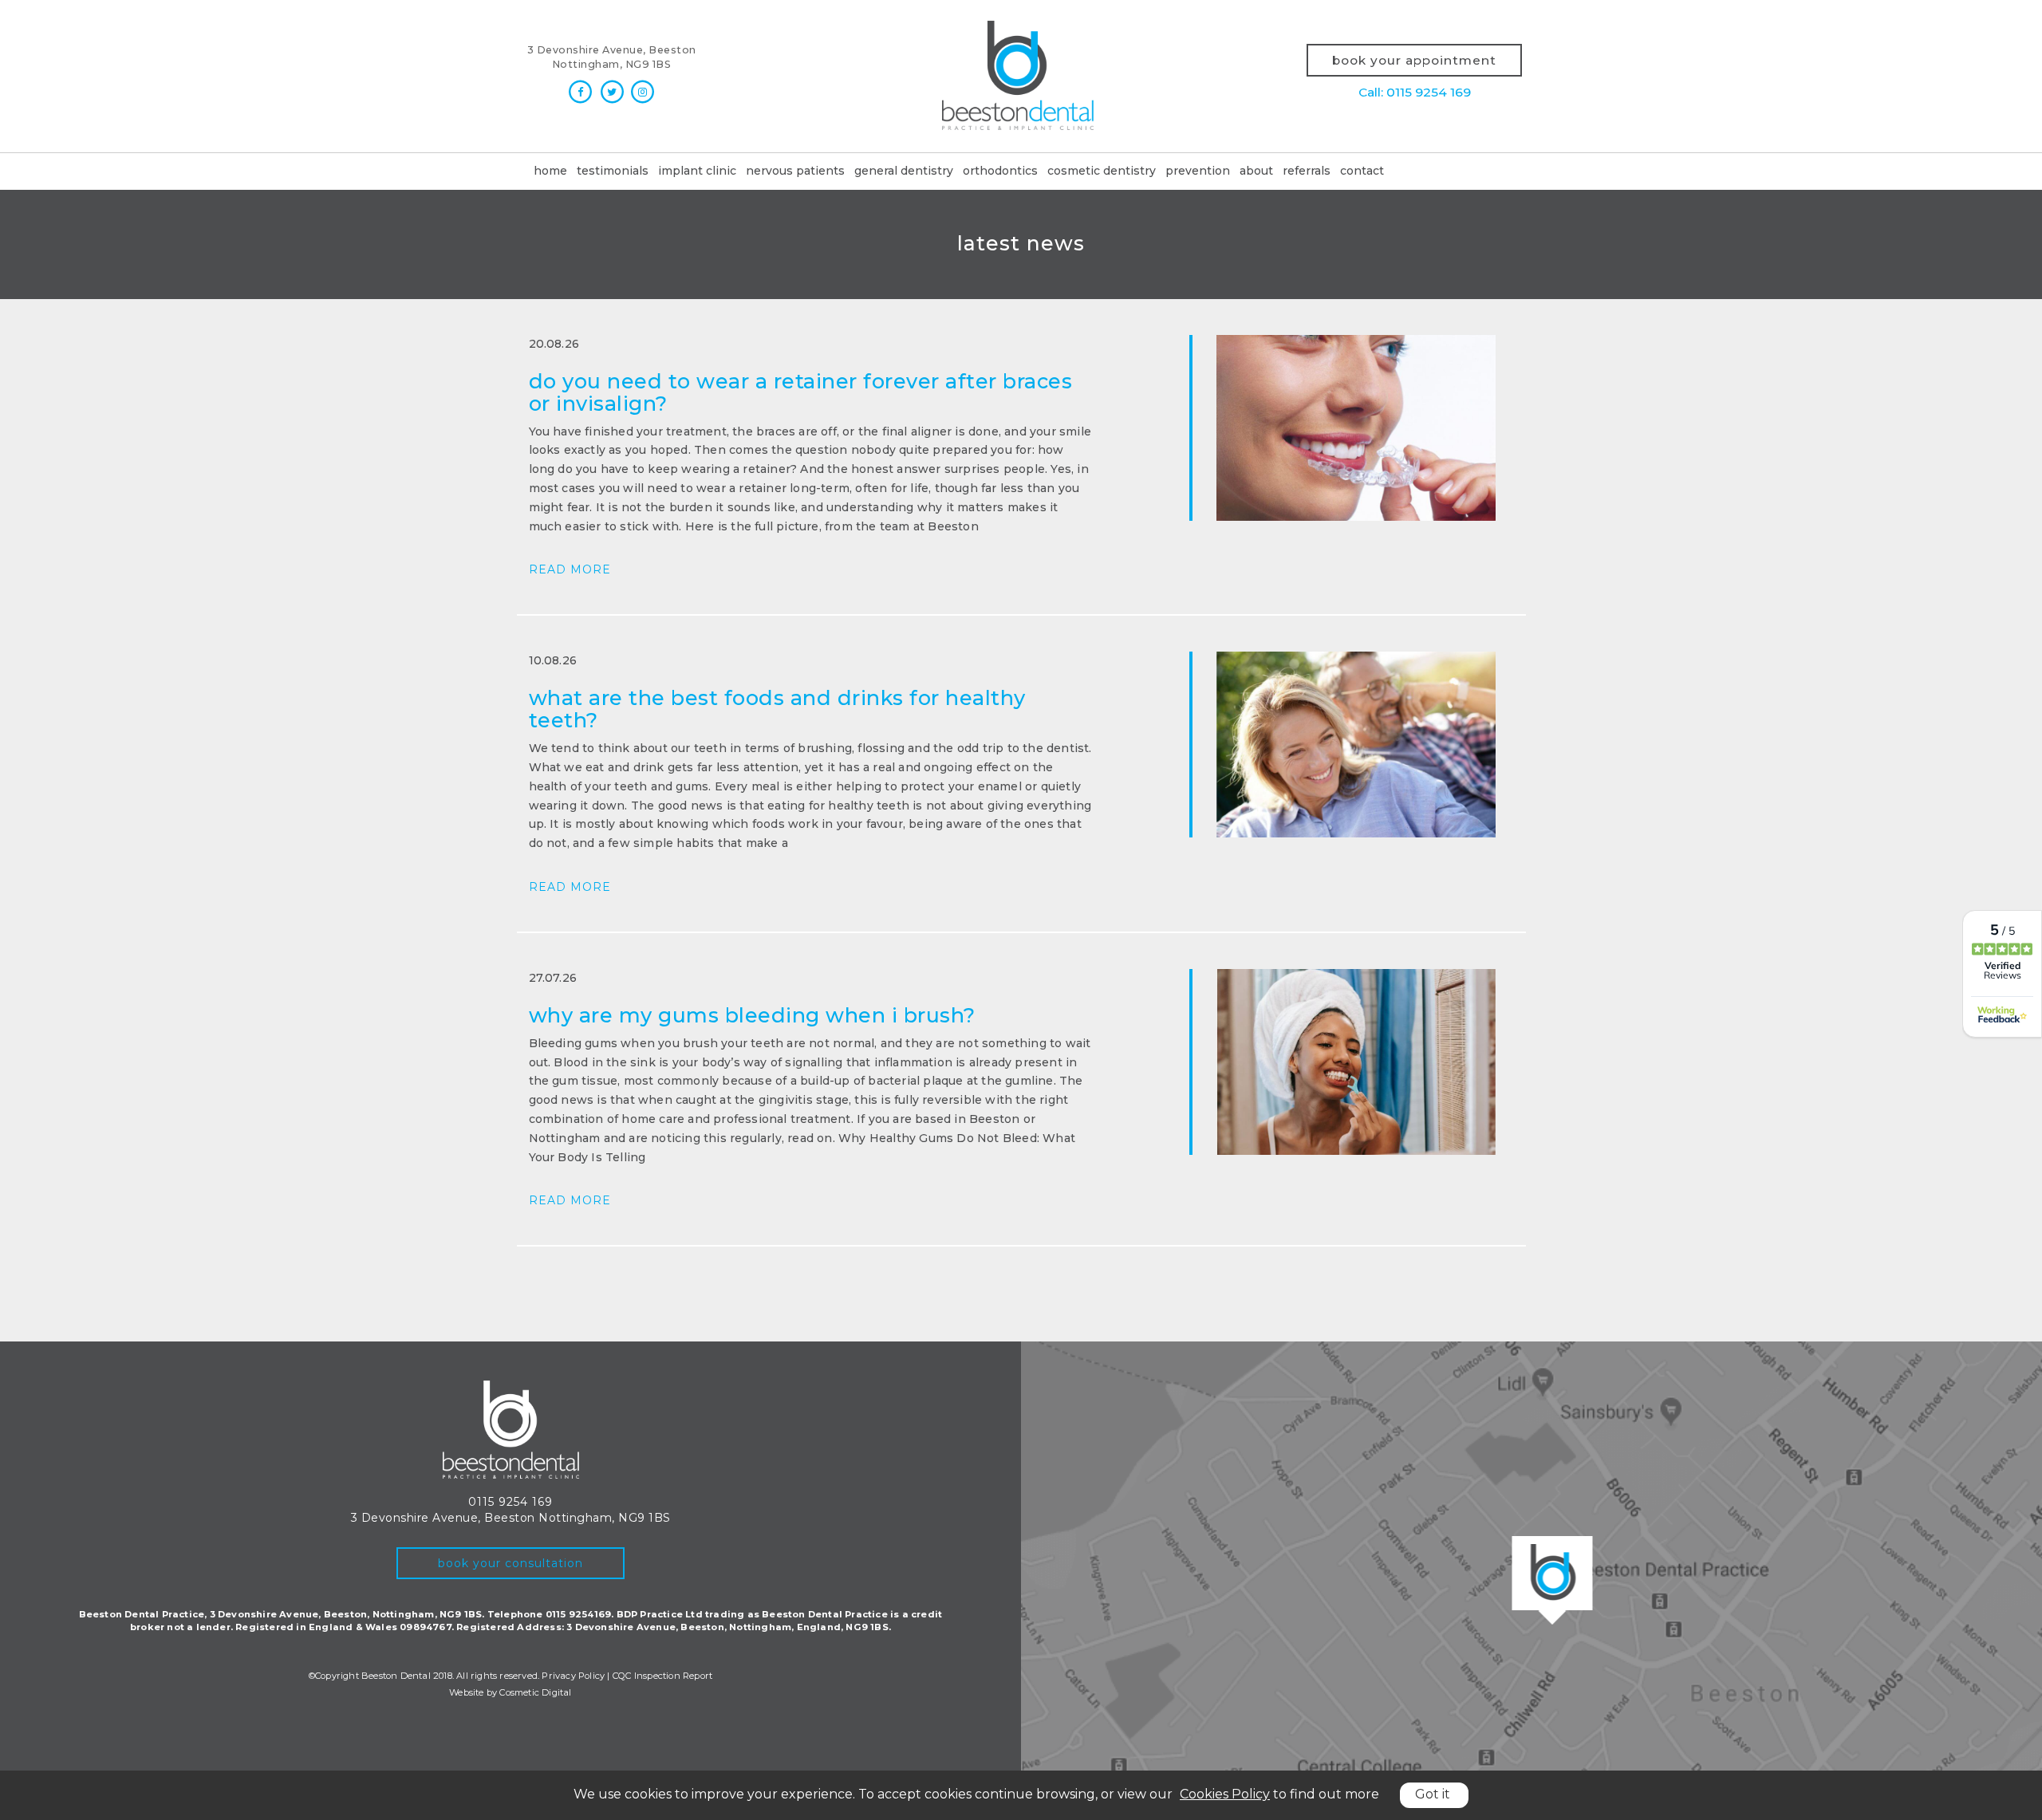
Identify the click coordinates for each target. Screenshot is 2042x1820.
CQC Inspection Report (662, 1676)
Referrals (1307, 171)
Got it (1433, 1794)
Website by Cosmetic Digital (510, 1692)
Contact (1362, 171)
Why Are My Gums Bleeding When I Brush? (752, 1015)
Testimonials (613, 171)
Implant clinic (697, 171)
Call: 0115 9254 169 (1415, 92)
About (1256, 171)
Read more (570, 569)
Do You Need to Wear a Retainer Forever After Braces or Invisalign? (801, 392)
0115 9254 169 (510, 1502)
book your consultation (510, 1563)
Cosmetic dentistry (1102, 171)
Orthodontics (1000, 171)
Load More (1021, 1284)
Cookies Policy (1225, 1794)
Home (550, 171)
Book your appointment (1414, 60)
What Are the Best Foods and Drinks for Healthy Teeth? (777, 709)
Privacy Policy (573, 1676)
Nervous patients (795, 171)
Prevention (1198, 171)
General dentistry (904, 171)
